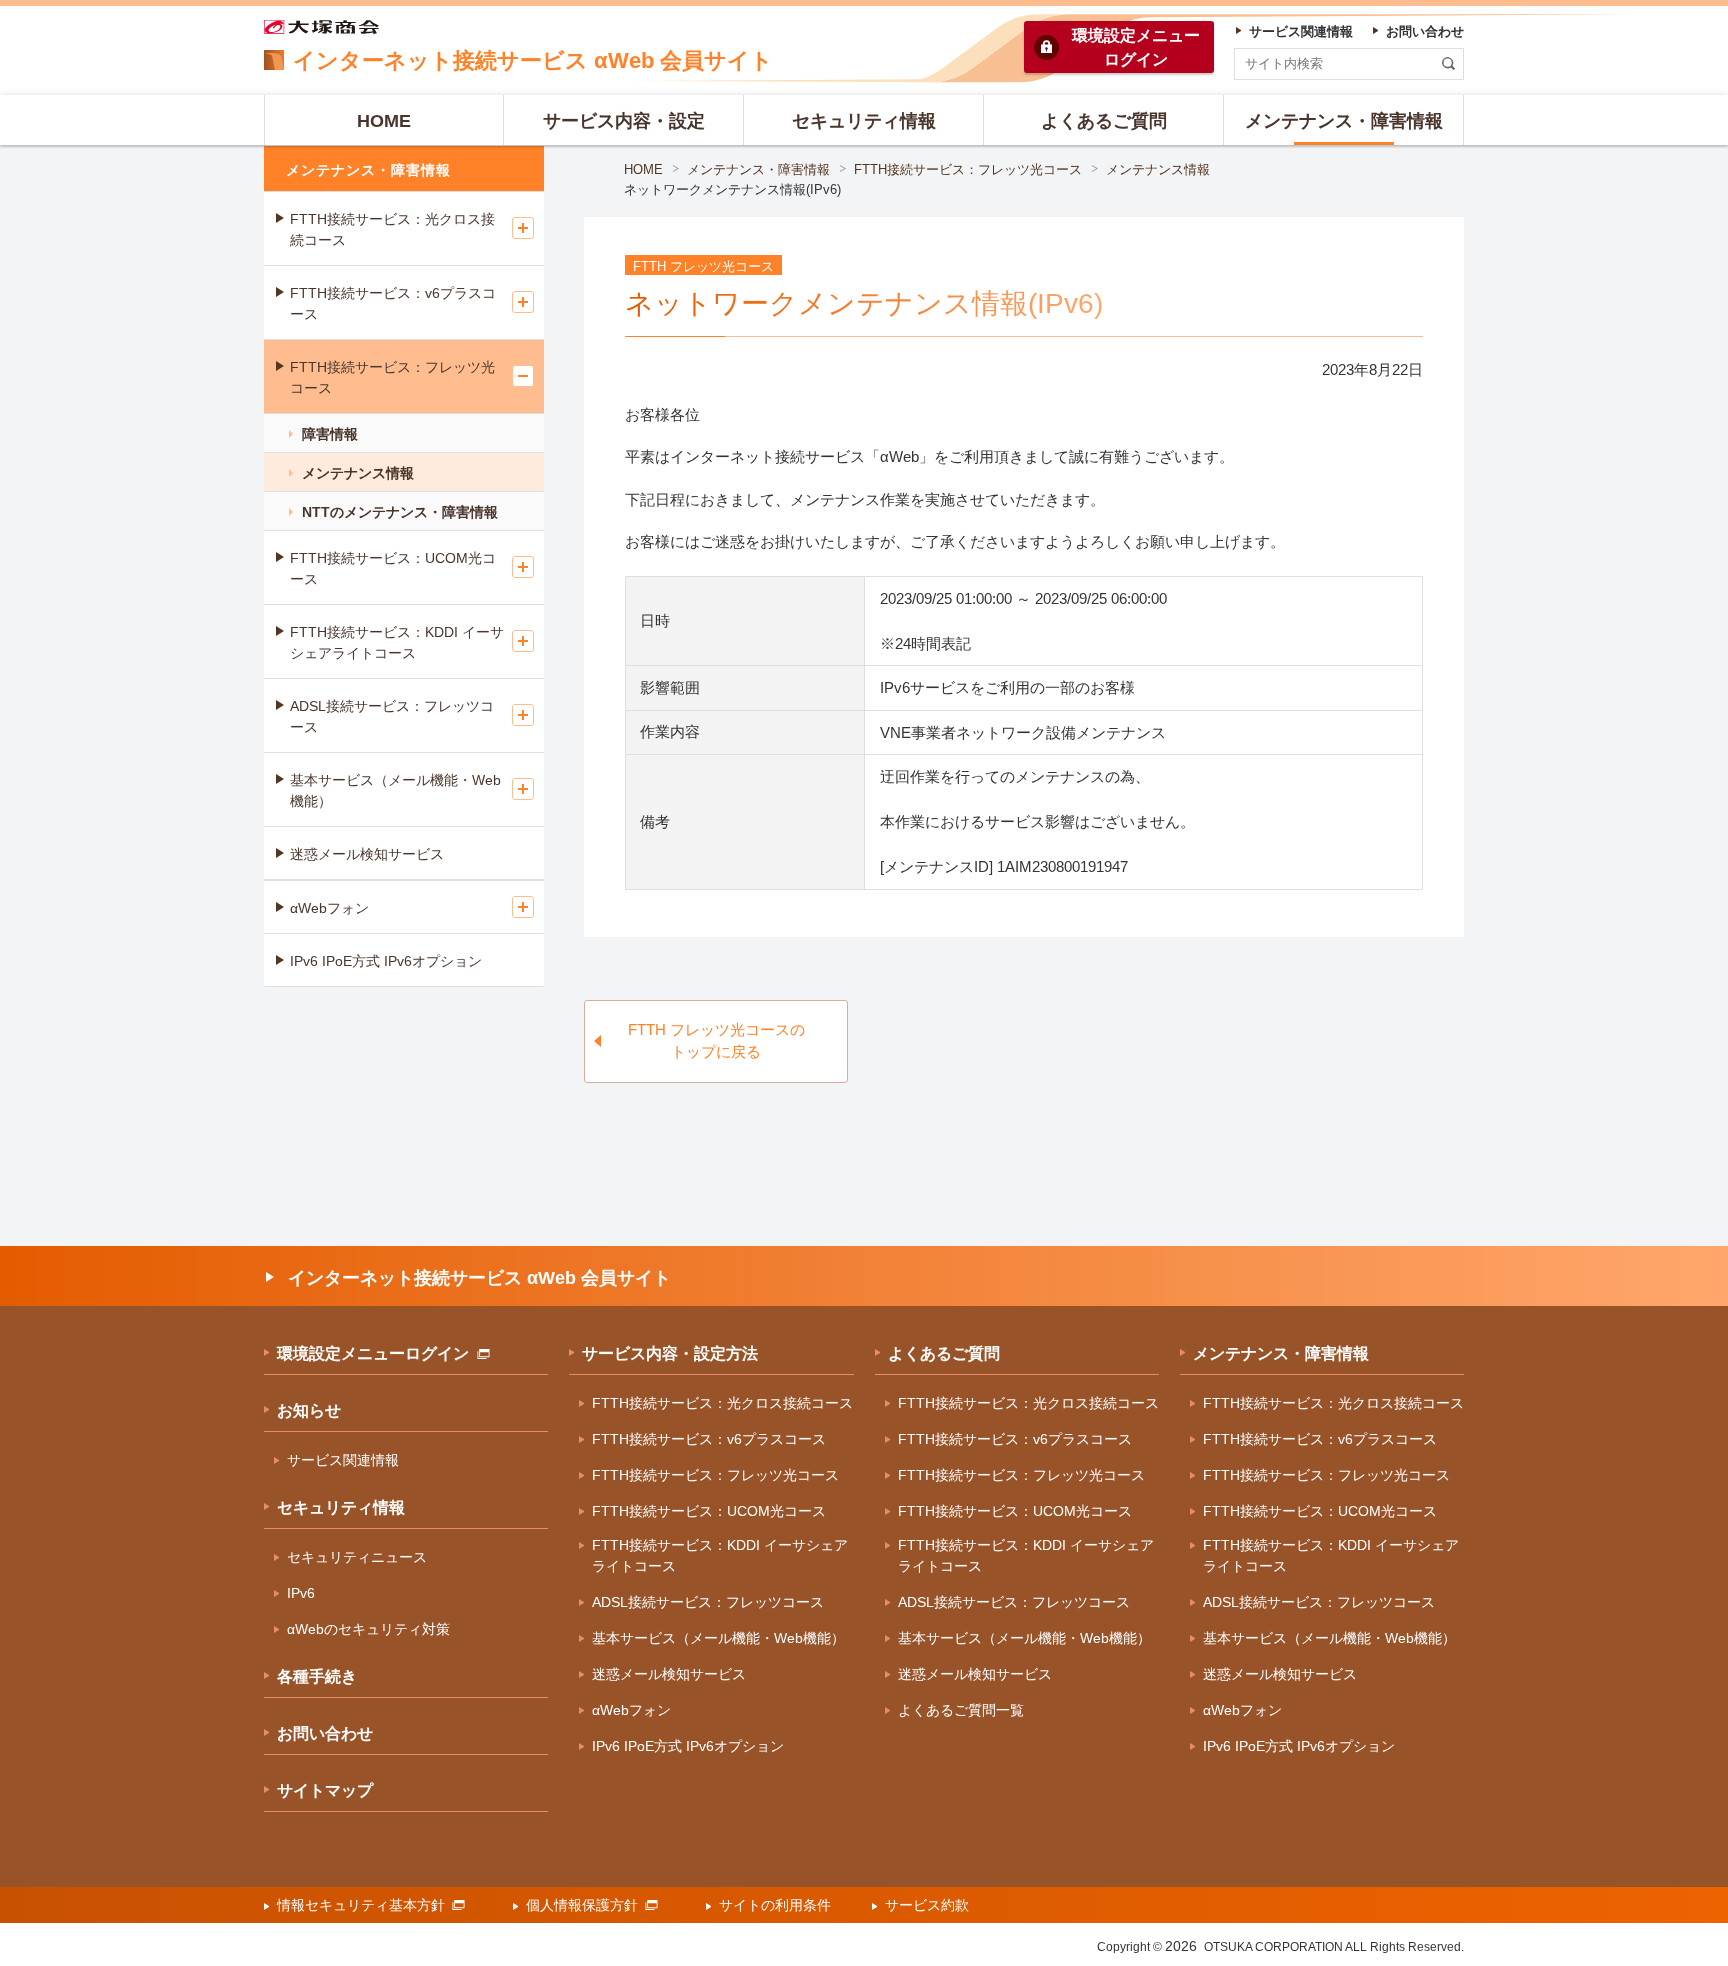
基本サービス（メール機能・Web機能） (395, 790)
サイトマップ (325, 1790)
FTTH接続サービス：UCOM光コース (393, 568)
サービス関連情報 (343, 1460)
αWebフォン (329, 908)
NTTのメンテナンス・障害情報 (400, 512)
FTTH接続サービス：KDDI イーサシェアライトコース (397, 642)
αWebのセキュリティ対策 (368, 1629)
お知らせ (309, 1410)
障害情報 (330, 434)
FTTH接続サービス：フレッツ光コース (968, 169)
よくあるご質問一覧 (961, 1710)
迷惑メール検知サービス (367, 854)
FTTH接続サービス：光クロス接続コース (392, 229)
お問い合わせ (325, 1733)
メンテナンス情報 (1158, 169)
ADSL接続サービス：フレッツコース (392, 716)
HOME (643, 169)
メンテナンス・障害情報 (758, 169)
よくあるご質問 (944, 1353)
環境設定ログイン (1136, 47)
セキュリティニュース (357, 1557)
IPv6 (301, 1593)
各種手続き (317, 1676)
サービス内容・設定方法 (670, 1353)
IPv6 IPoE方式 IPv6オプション (386, 961)
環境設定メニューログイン (373, 1353)
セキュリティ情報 (341, 1507)
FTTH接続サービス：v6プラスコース (393, 303)
